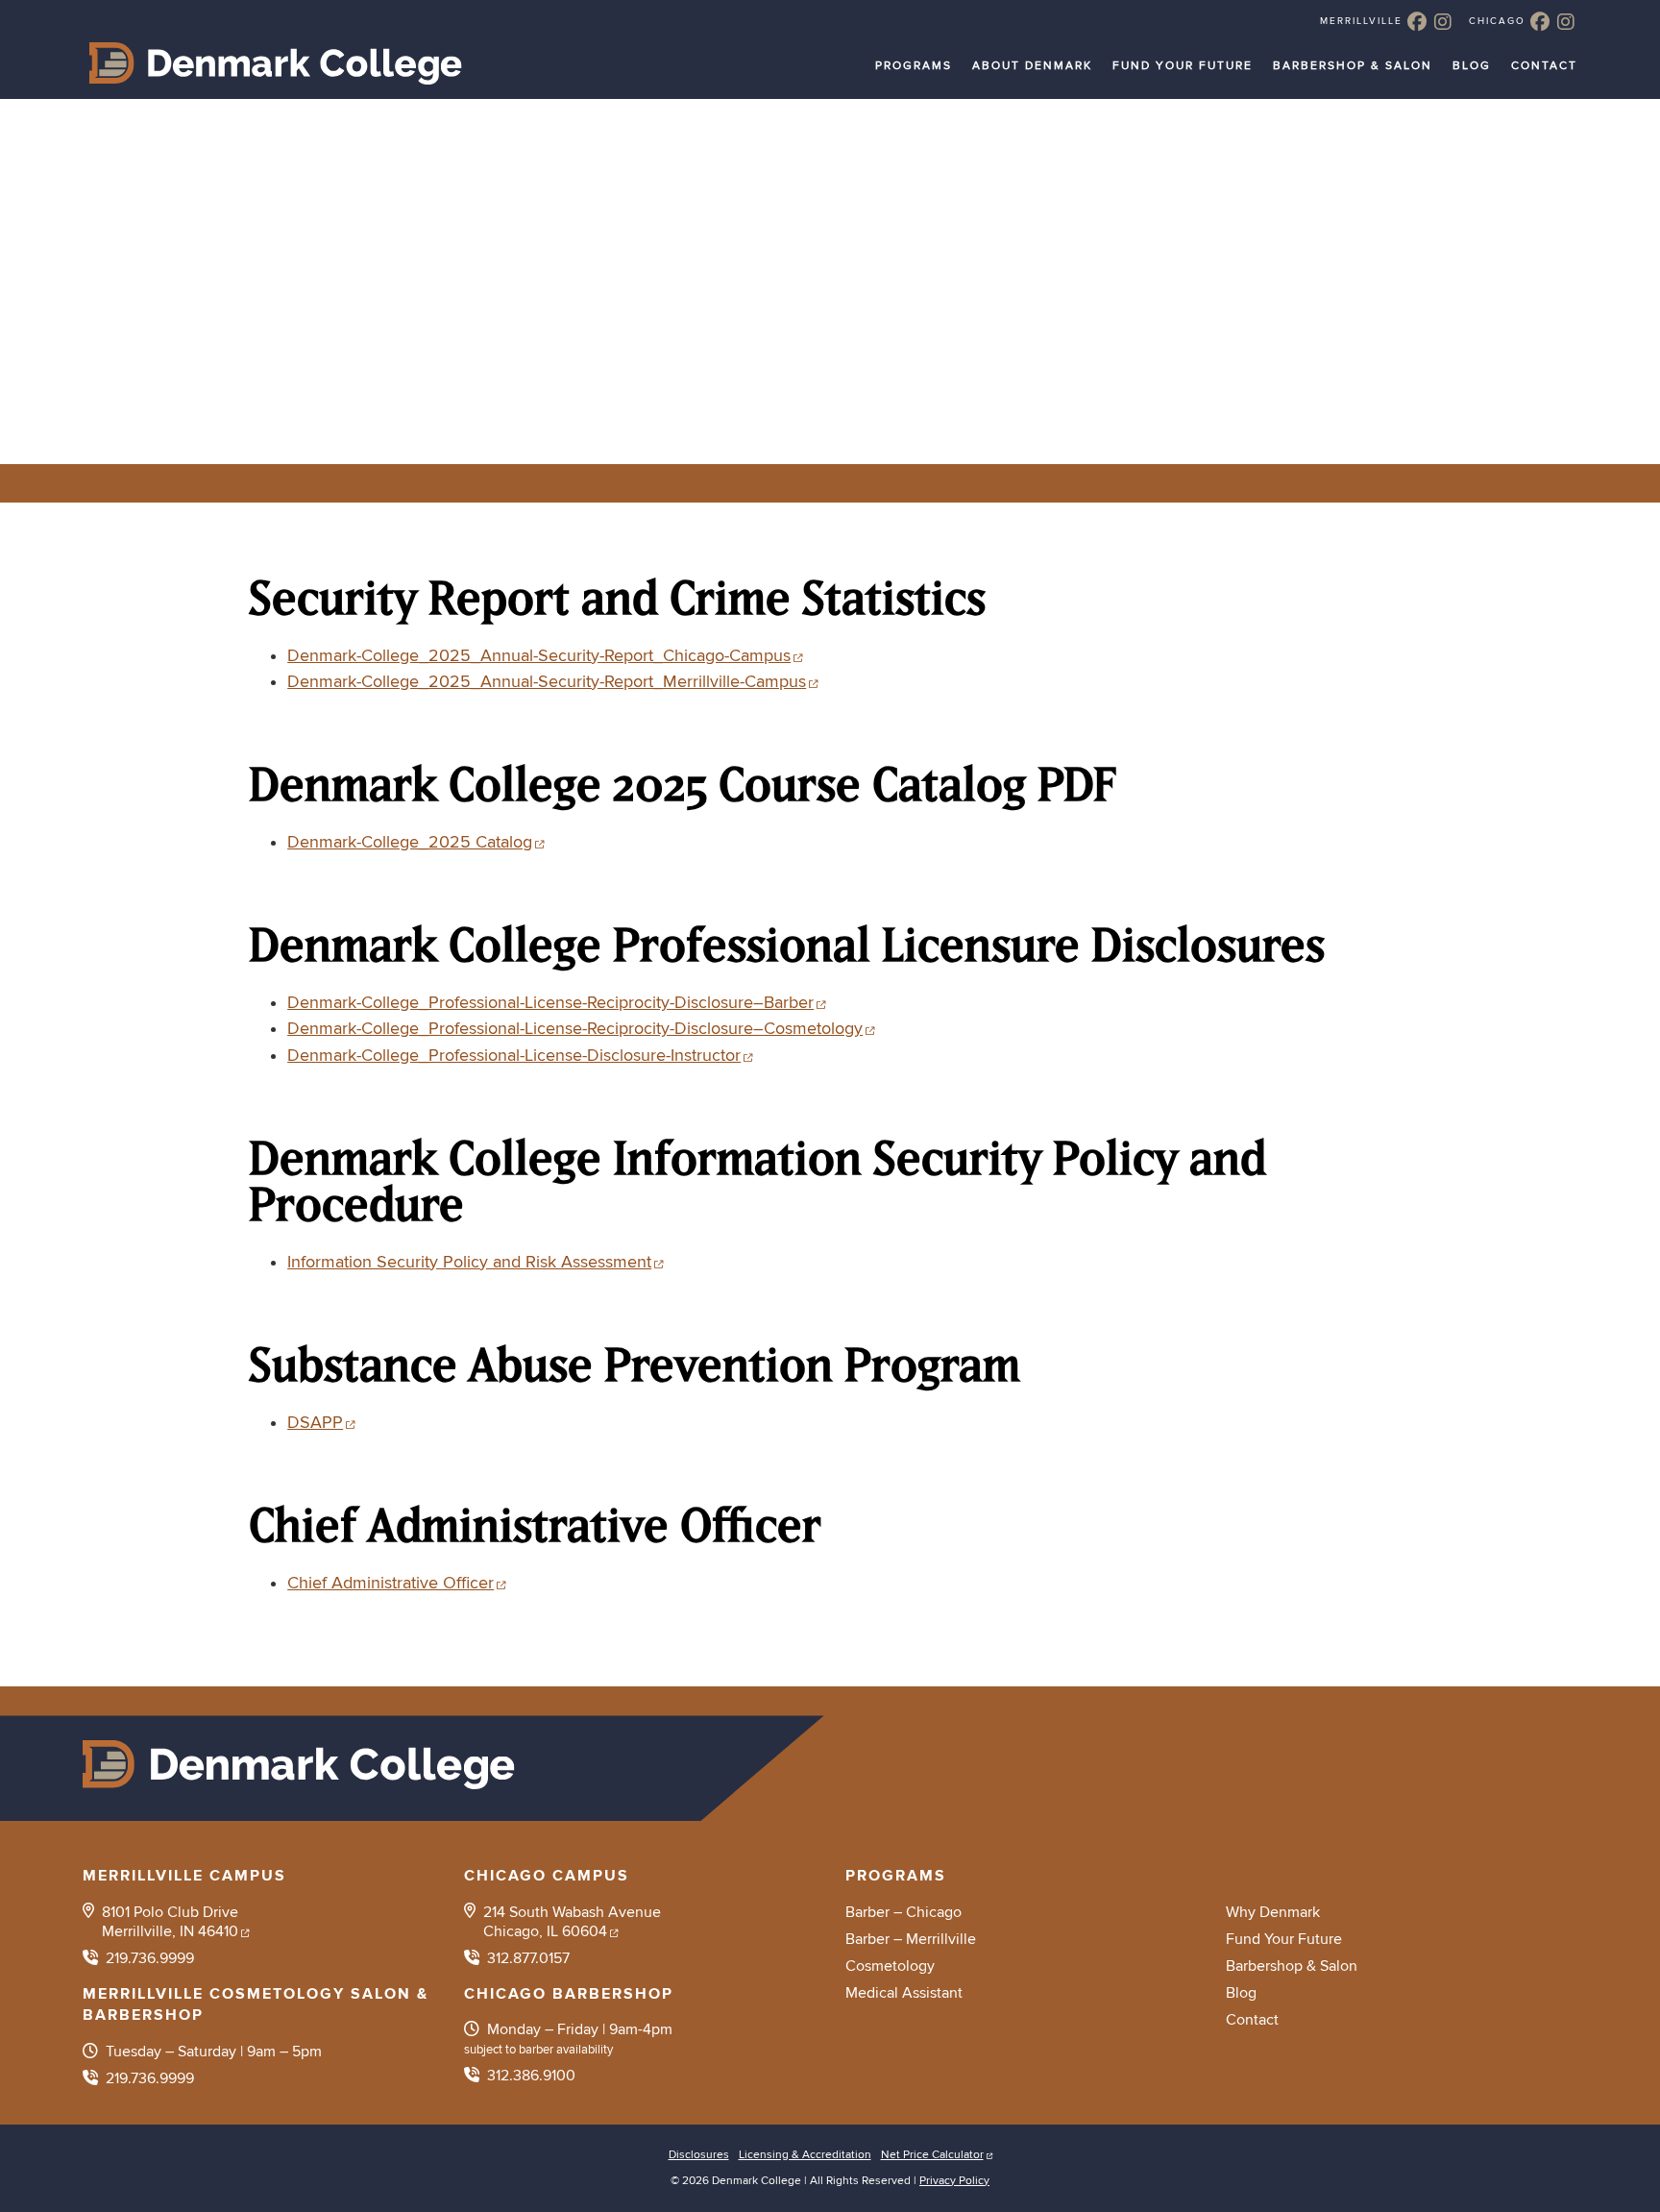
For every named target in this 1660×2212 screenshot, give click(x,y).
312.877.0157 (528, 1958)
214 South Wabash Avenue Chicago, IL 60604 (572, 1922)
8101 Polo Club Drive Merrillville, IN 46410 (170, 1922)
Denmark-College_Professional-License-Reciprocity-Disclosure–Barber (550, 1003)
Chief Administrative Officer (391, 1583)
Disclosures (699, 2155)
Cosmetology (890, 1966)
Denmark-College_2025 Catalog (410, 842)
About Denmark (1032, 66)
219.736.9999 (150, 1958)
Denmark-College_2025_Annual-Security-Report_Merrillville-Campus (547, 682)
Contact (1544, 66)
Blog (1472, 66)
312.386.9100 (531, 2076)
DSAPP (315, 1423)
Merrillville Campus (184, 1876)
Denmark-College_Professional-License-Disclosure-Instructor (514, 1056)
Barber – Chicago (903, 1912)
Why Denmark (1273, 1912)
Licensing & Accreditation (805, 2155)
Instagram (1443, 21)
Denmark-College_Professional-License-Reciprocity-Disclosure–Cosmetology (575, 1029)
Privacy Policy (954, 2181)
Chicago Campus (547, 1876)
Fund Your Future (1183, 66)
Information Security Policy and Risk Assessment (469, 1262)
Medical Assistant (904, 1993)
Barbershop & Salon (1353, 66)
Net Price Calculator (932, 2155)
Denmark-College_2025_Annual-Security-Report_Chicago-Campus (539, 656)
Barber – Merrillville (911, 1939)
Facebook (1417, 21)
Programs (914, 66)
